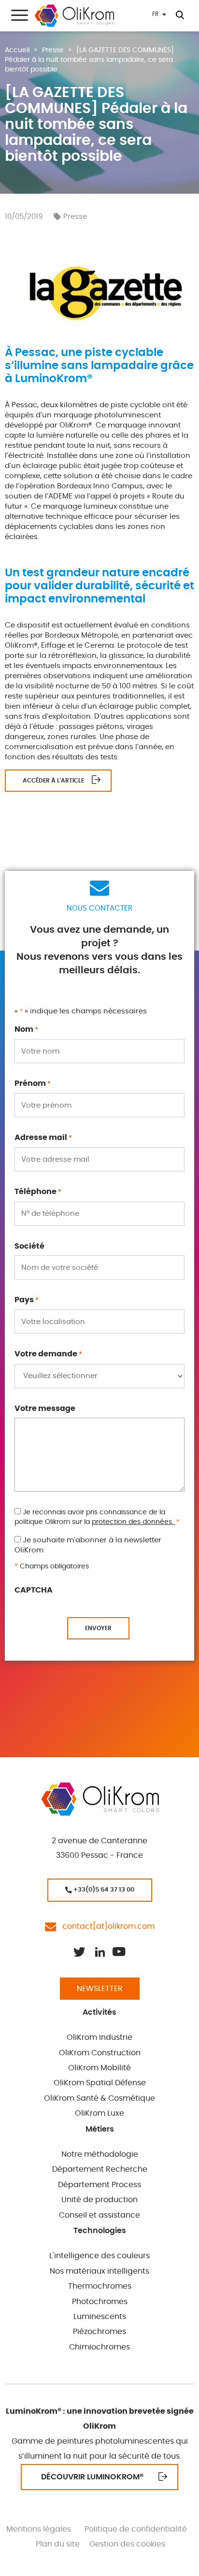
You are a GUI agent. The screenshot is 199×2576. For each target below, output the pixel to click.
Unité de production (99, 2200)
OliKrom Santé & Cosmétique (99, 2098)
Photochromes (100, 2302)
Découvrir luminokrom (92, 2477)
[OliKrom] (74, 16)
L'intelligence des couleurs (99, 2256)
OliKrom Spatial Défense (100, 2083)
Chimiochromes (99, 2347)
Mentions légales (39, 2529)
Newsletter (100, 1989)
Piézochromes (99, 2332)
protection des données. (134, 1522)
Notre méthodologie (100, 2154)
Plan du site (58, 2544)
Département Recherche (100, 2169)
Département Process (99, 2185)
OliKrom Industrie (99, 2037)
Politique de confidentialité (136, 2529)
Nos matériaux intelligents (99, 2271)
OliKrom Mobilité (99, 2068)
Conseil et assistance (99, 2215)
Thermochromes (100, 2286)
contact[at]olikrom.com (106, 1926)
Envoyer (98, 1628)
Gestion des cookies (127, 2544)
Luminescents (100, 2317)
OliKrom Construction (100, 2053)
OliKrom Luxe (99, 2113)
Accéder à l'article (53, 781)
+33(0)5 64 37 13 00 (103, 1890)
